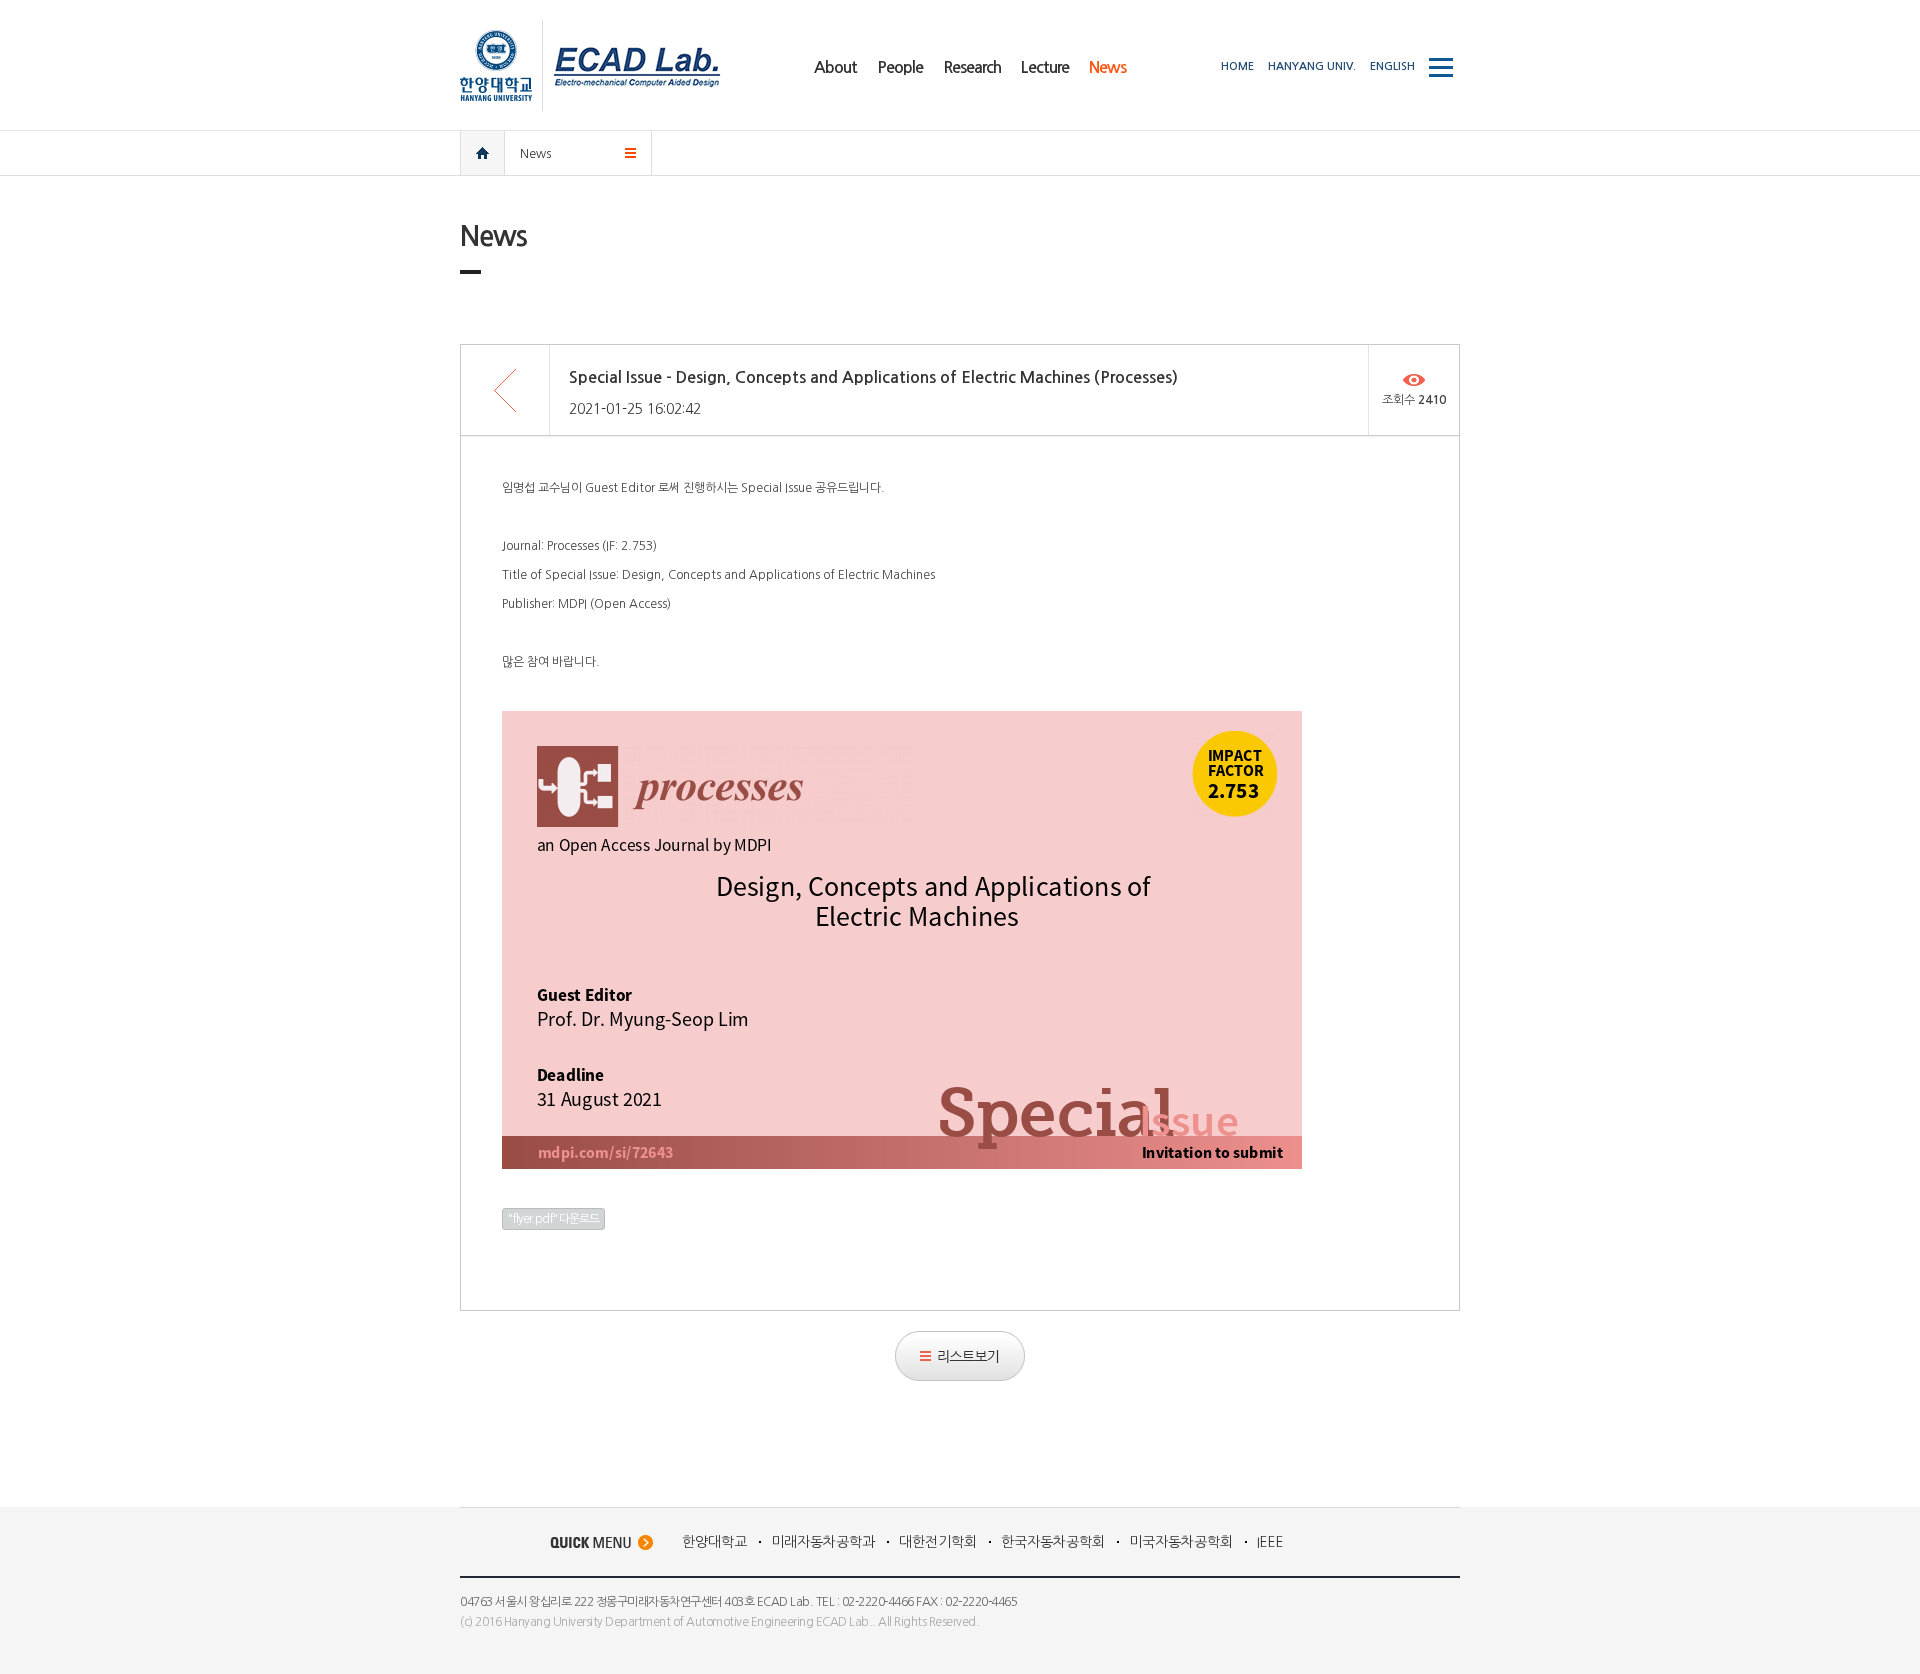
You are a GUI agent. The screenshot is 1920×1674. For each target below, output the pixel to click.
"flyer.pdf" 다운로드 (553, 1219)
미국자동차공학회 (1181, 1542)
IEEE (1270, 1542)
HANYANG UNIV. (1312, 66)
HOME (1237, 66)
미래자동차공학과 (823, 1542)
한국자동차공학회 (1053, 1542)
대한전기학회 (938, 1542)
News (535, 154)
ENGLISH (1392, 66)
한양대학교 (714, 1542)
